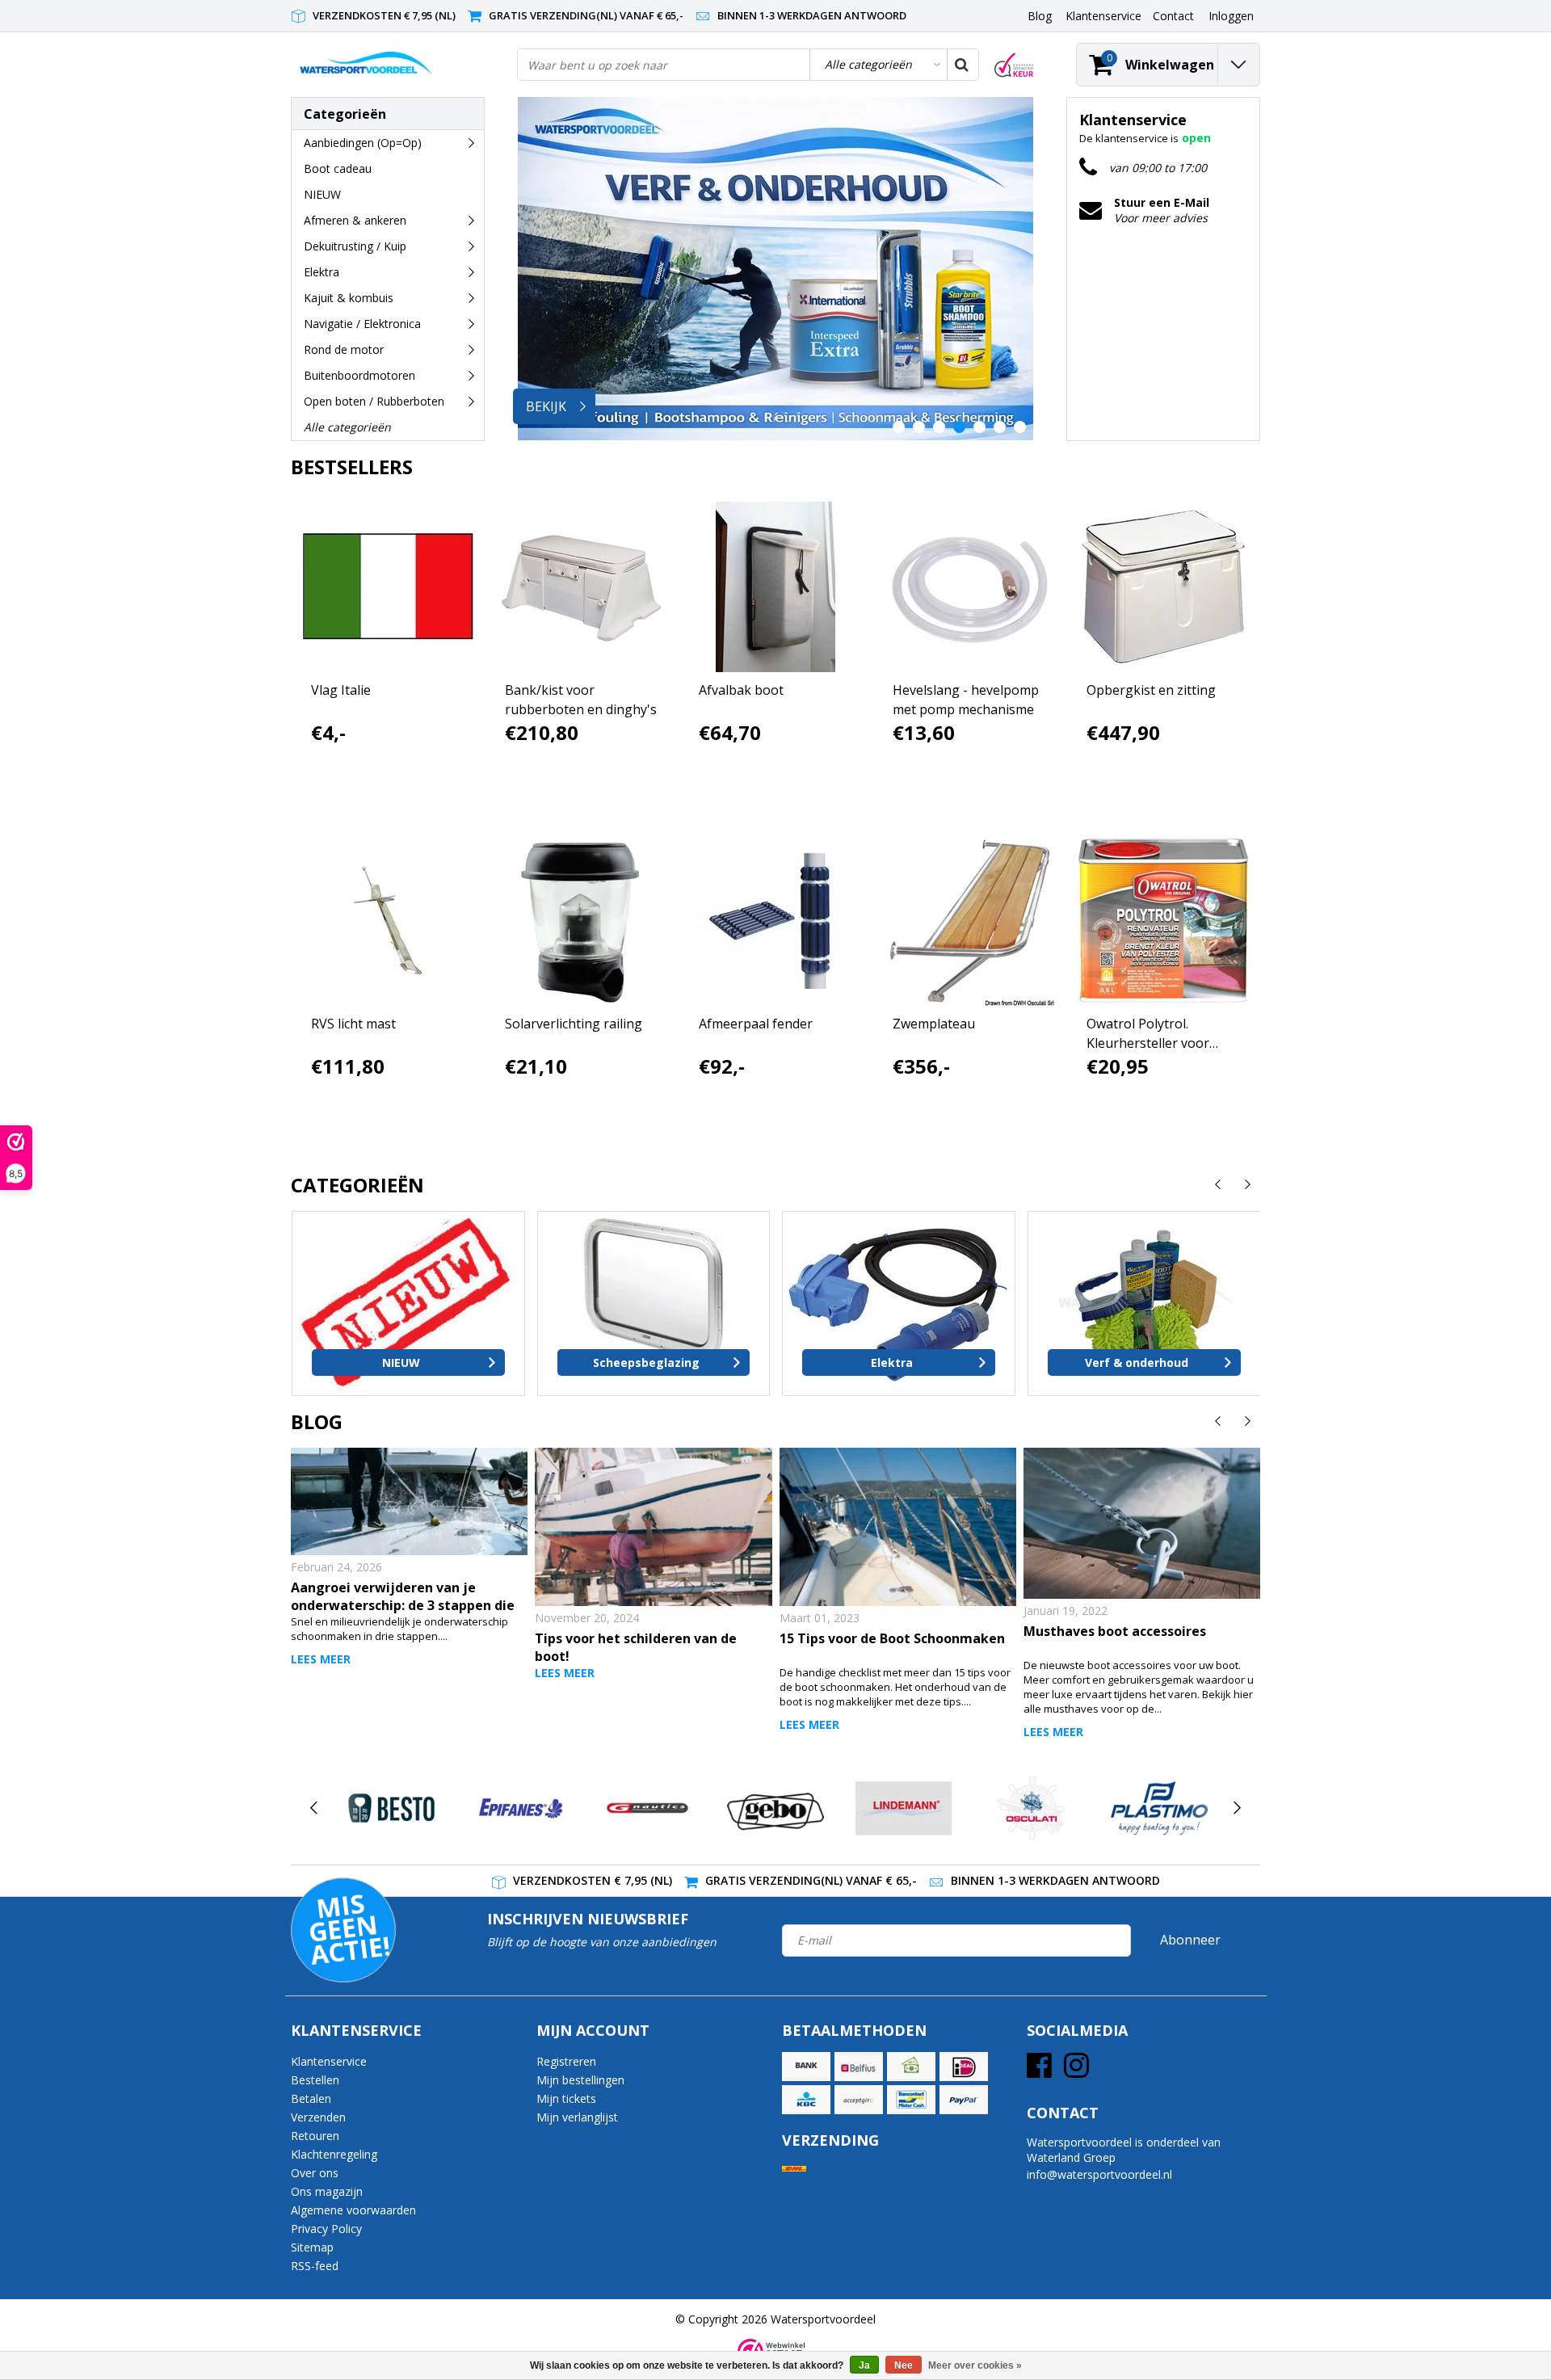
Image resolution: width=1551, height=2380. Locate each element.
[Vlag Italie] (388, 587)
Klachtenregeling (334, 2154)
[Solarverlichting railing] (582, 921)
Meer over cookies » (975, 2365)
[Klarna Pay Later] (859, 2100)
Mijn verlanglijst (577, 2117)
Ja (864, 2365)
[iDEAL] (964, 2067)
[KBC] (806, 2100)
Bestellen (315, 2080)
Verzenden (318, 2117)
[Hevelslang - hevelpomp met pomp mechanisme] (970, 587)
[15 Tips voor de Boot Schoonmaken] (898, 1527)
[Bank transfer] (806, 2067)
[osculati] (1031, 1808)
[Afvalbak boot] (776, 587)
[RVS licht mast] (388, 921)
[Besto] (391, 1808)
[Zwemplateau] (970, 921)
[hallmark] (1014, 65)
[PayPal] (964, 2100)
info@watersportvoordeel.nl (1099, 2174)
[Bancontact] (911, 2100)
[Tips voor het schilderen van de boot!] (653, 1527)
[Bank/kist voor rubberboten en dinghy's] (582, 587)
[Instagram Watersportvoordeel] (1076, 2071)
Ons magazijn (327, 2191)
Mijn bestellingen (580, 2080)
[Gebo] (775, 1808)
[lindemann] (904, 1808)
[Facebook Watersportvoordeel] (1039, 2071)
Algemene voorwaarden (353, 2210)
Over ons (315, 2173)
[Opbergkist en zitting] (1164, 587)
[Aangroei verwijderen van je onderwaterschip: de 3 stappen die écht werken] (409, 1501)
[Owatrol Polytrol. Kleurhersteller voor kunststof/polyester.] (1164, 921)
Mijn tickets (566, 2098)
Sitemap (312, 2247)
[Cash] (911, 2067)
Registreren (566, 2061)
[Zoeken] (962, 65)
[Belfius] (859, 2067)
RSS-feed (315, 2266)
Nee (904, 2365)
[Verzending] (794, 2169)
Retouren (315, 2136)
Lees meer (321, 1659)
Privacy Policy (326, 2229)
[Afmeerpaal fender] (776, 921)
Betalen (311, 2098)
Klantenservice (329, 2061)
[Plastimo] (1159, 1808)
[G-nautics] (647, 1808)
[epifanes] (519, 1808)
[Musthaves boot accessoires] (1142, 1523)
